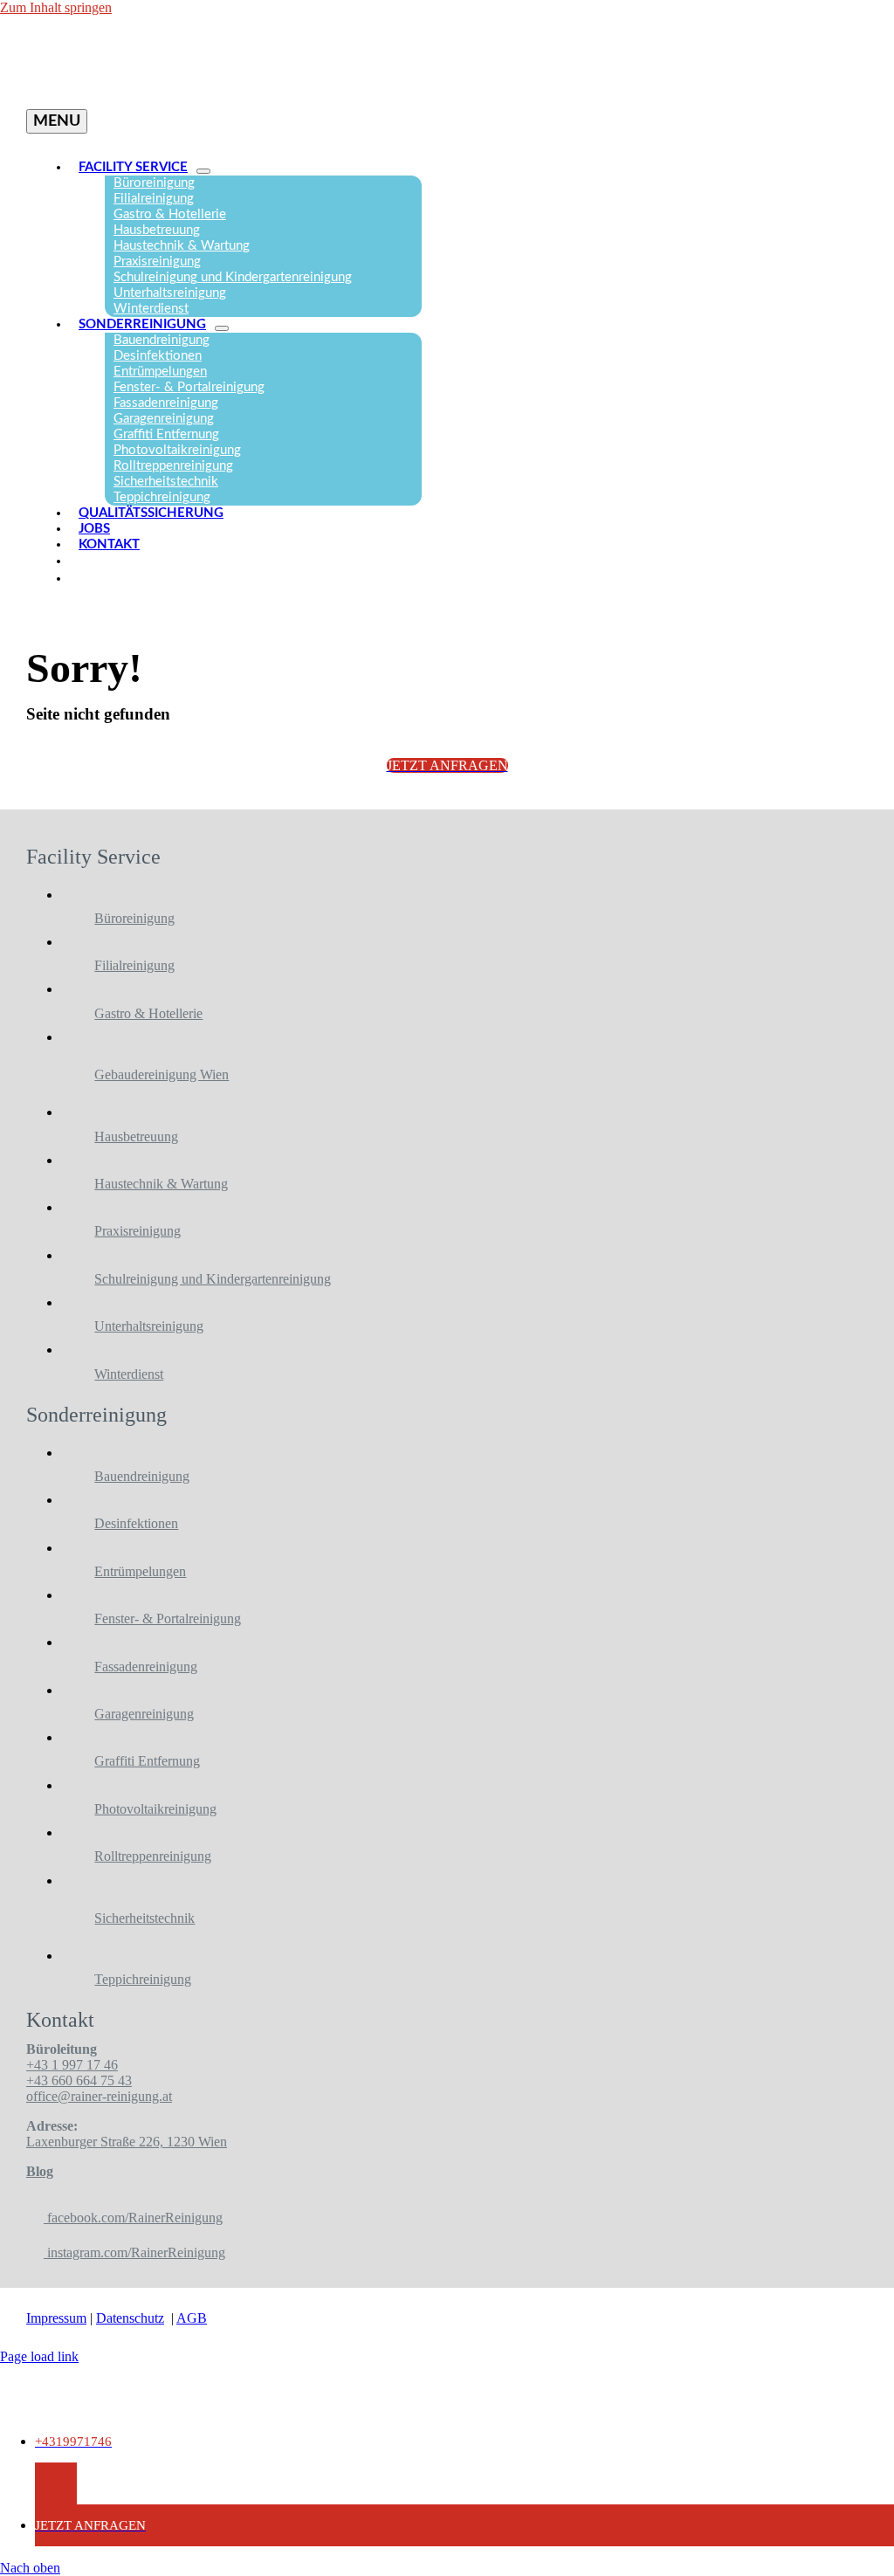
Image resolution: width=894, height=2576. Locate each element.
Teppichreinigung (143, 1979)
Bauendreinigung (142, 1476)
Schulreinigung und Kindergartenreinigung (213, 1279)
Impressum (56, 2318)
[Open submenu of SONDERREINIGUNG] (222, 328)
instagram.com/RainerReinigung (134, 2252)
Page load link (39, 2356)
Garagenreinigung (144, 1714)
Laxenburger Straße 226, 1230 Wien (127, 2142)
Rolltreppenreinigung (153, 1856)
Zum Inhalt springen (56, 7)
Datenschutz (130, 2318)
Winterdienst (129, 1374)
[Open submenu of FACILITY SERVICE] (203, 171)
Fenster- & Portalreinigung (168, 1619)
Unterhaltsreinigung (149, 1326)
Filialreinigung (134, 965)
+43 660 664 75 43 (79, 2080)
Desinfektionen (136, 1523)
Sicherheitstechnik (144, 1918)
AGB (192, 2318)
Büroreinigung (134, 918)
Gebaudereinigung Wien (162, 1074)
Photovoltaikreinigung (155, 1809)
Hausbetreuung (136, 1136)
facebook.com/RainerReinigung (133, 2218)
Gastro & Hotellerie (148, 1013)
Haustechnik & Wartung (161, 1184)
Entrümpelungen (140, 1571)
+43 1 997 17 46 (72, 2065)
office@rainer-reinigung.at (99, 2096)
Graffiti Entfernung (147, 1761)
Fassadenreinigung (146, 1667)
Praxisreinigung (138, 1231)
